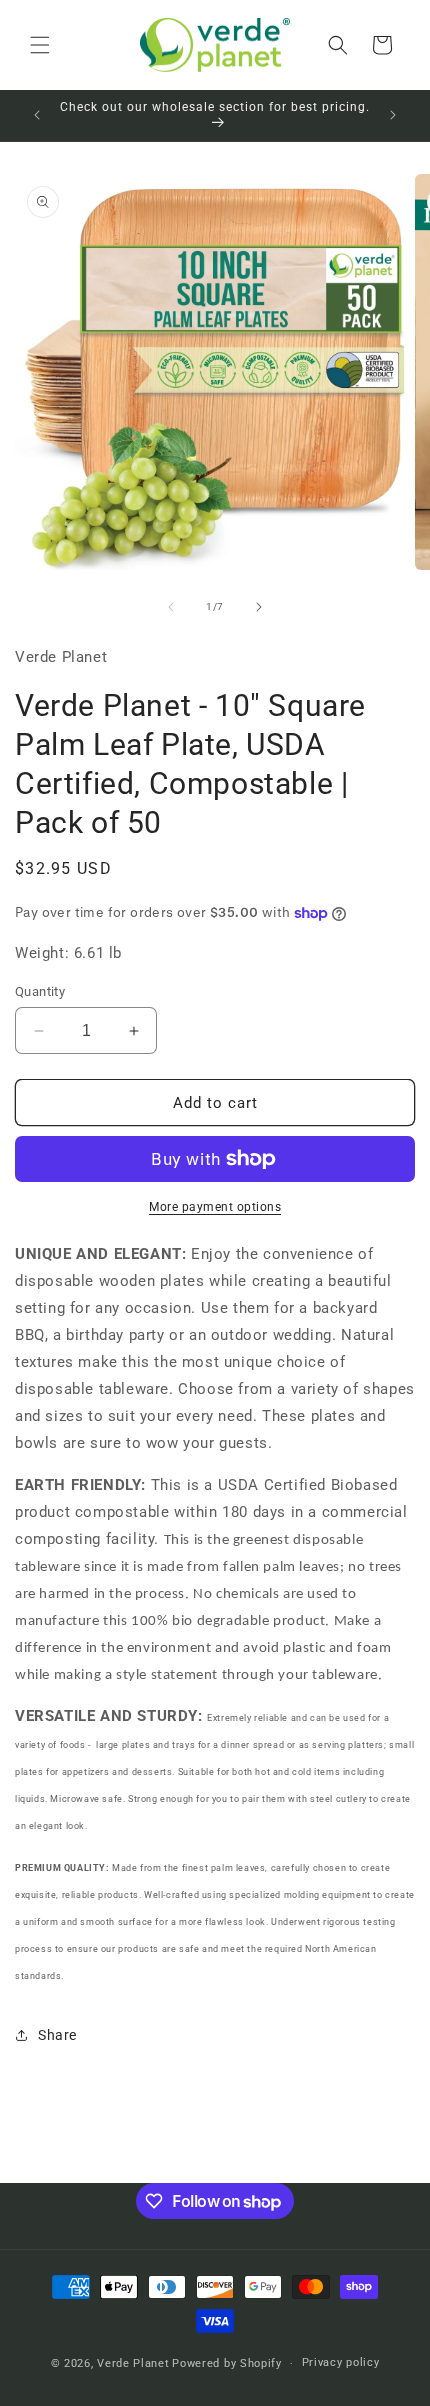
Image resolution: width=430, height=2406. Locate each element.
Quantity (40, 991)
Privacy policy (341, 2362)
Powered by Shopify (227, 2363)
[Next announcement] (393, 115)
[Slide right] (259, 607)
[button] (40, 45)
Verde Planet (133, 2363)
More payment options (215, 1207)
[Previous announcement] (37, 115)
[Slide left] (171, 607)
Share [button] (57, 2035)
